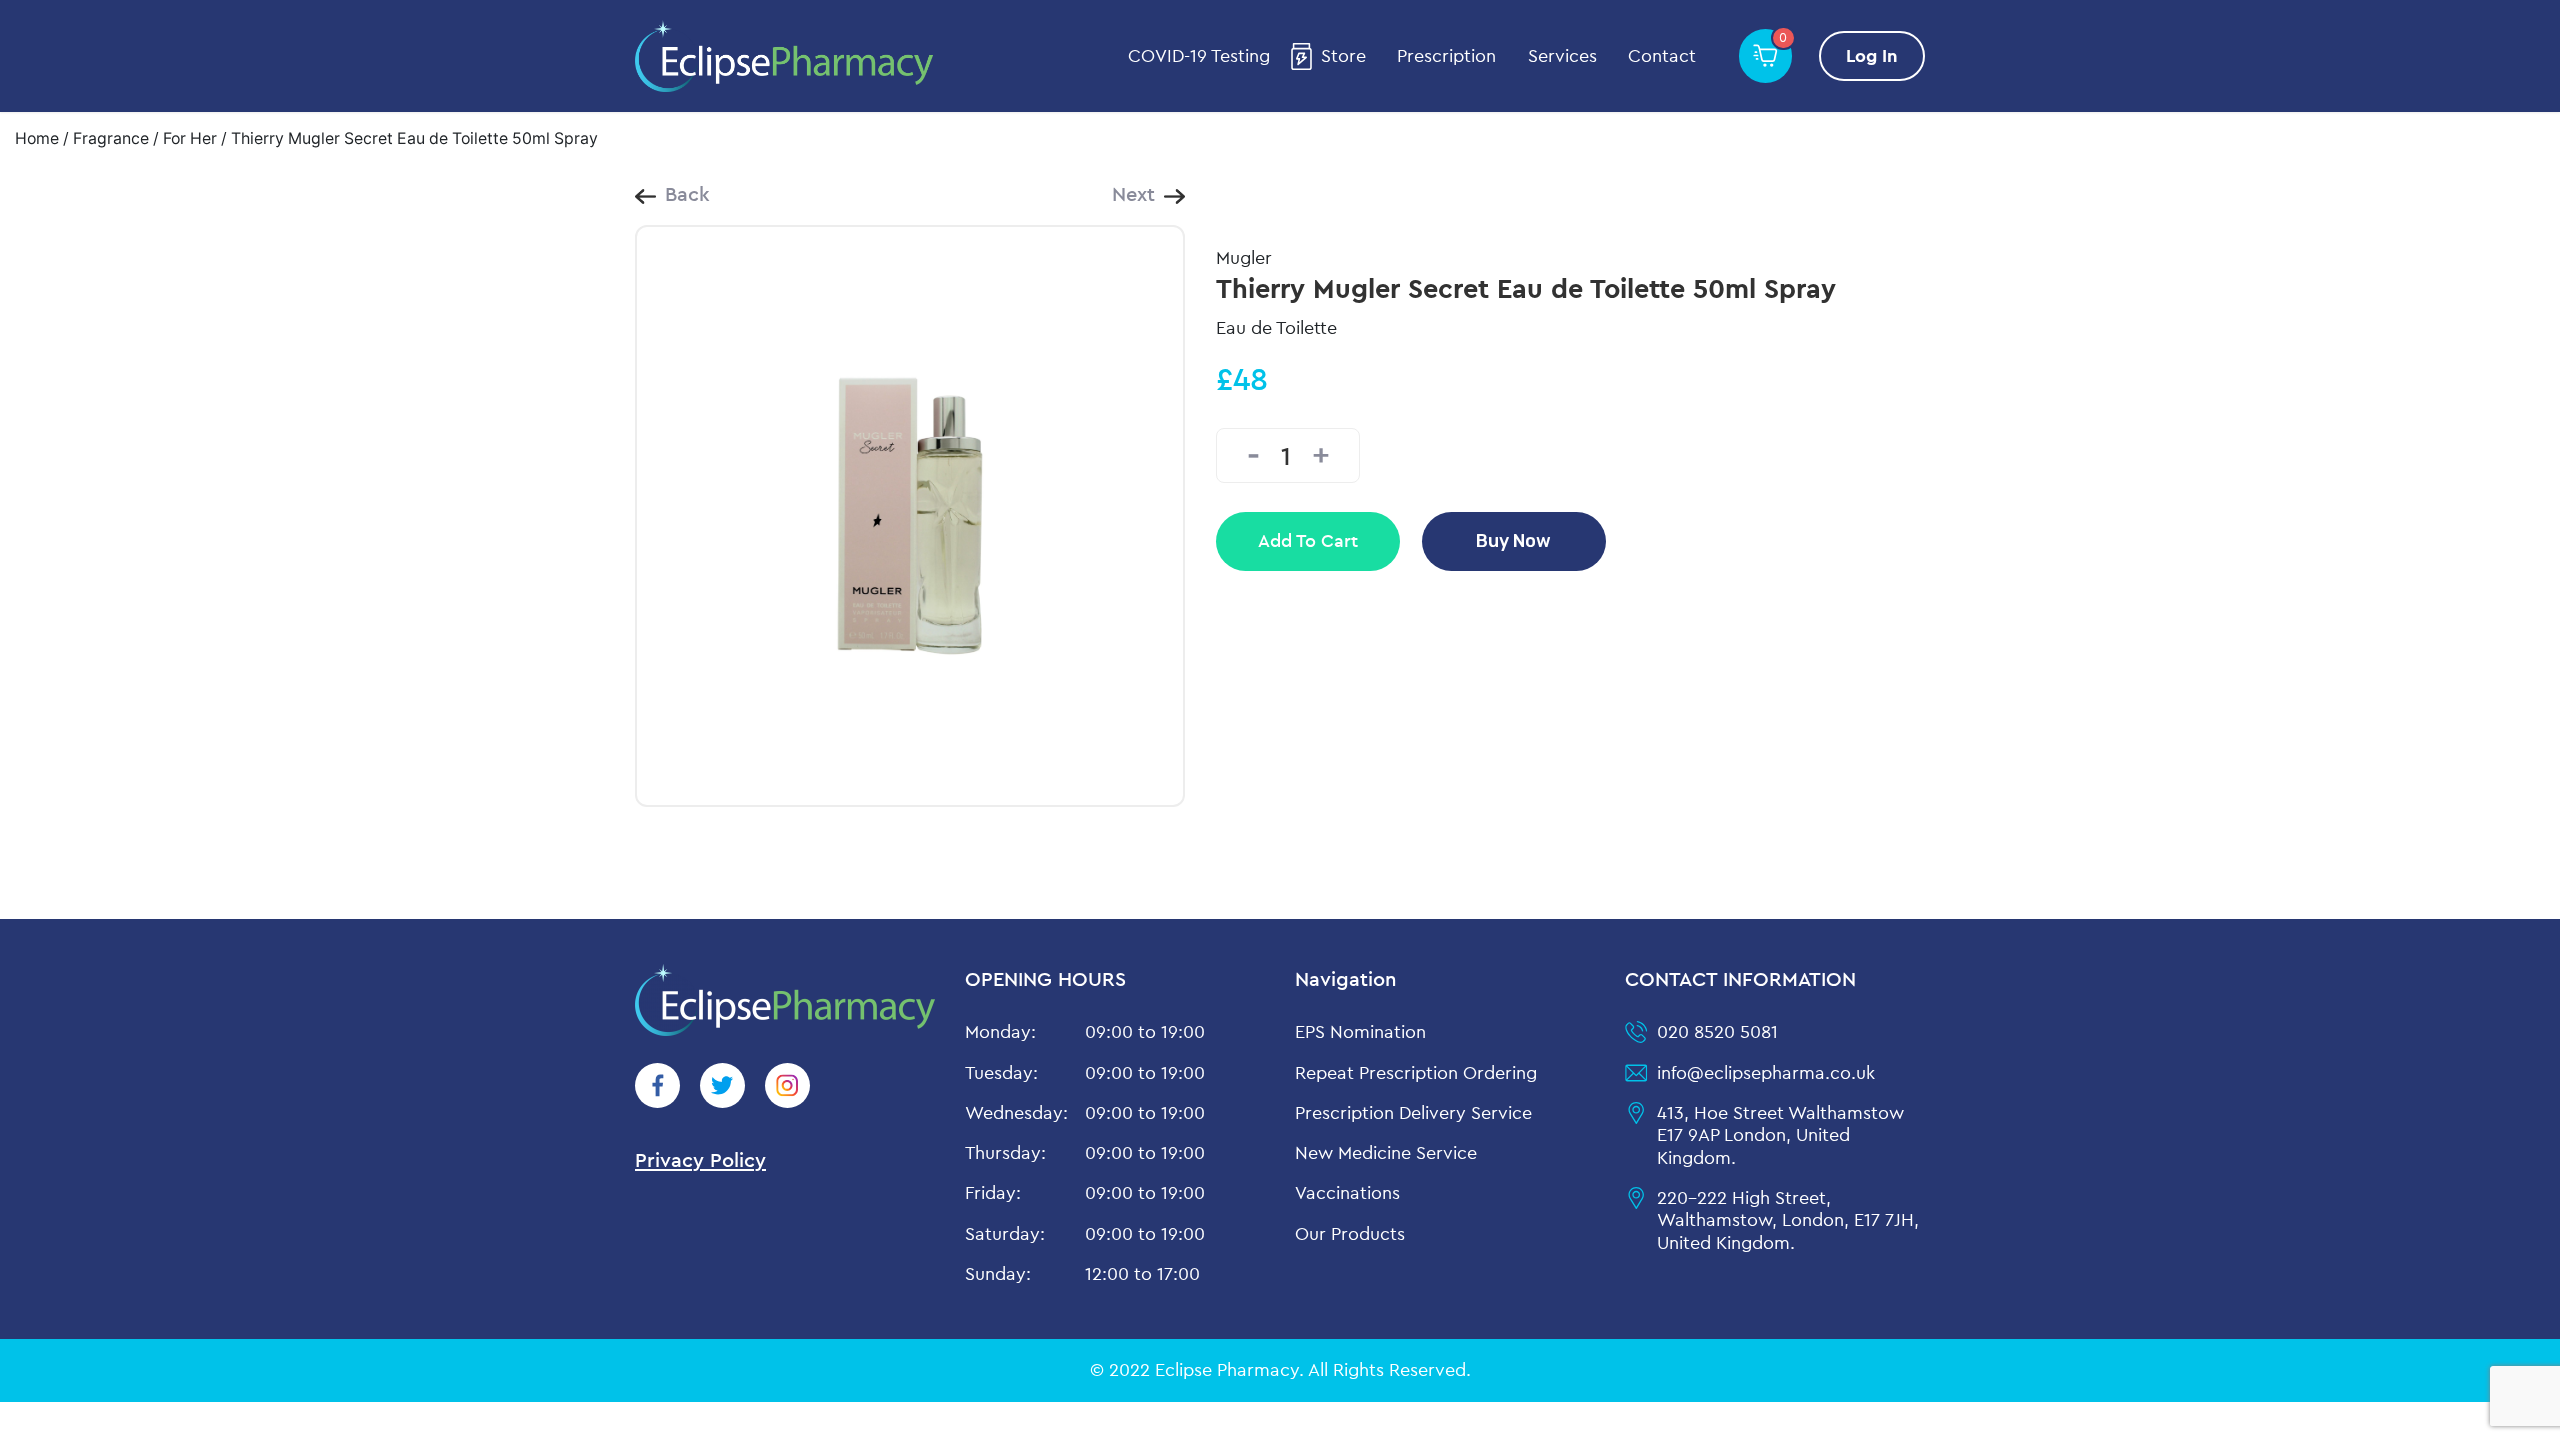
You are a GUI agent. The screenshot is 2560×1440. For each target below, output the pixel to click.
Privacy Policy (700, 1159)
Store (1343, 56)
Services (1562, 56)
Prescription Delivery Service (1413, 1112)
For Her (190, 138)
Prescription (1446, 56)
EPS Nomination (1360, 1031)
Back (687, 193)
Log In (1872, 55)
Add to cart (1308, 540)
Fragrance (111, 138)
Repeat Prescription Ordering (1416, 1072)
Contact (1662, 56)
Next (1133, 193)
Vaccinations (1347, 1192)
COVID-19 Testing (1199, 56)
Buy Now (1513, 540)
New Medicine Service (1386, 1152)
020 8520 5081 (1717, 1031)
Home (37, 138)
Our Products (1350, 1233)
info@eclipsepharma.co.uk (1766, 1072)
